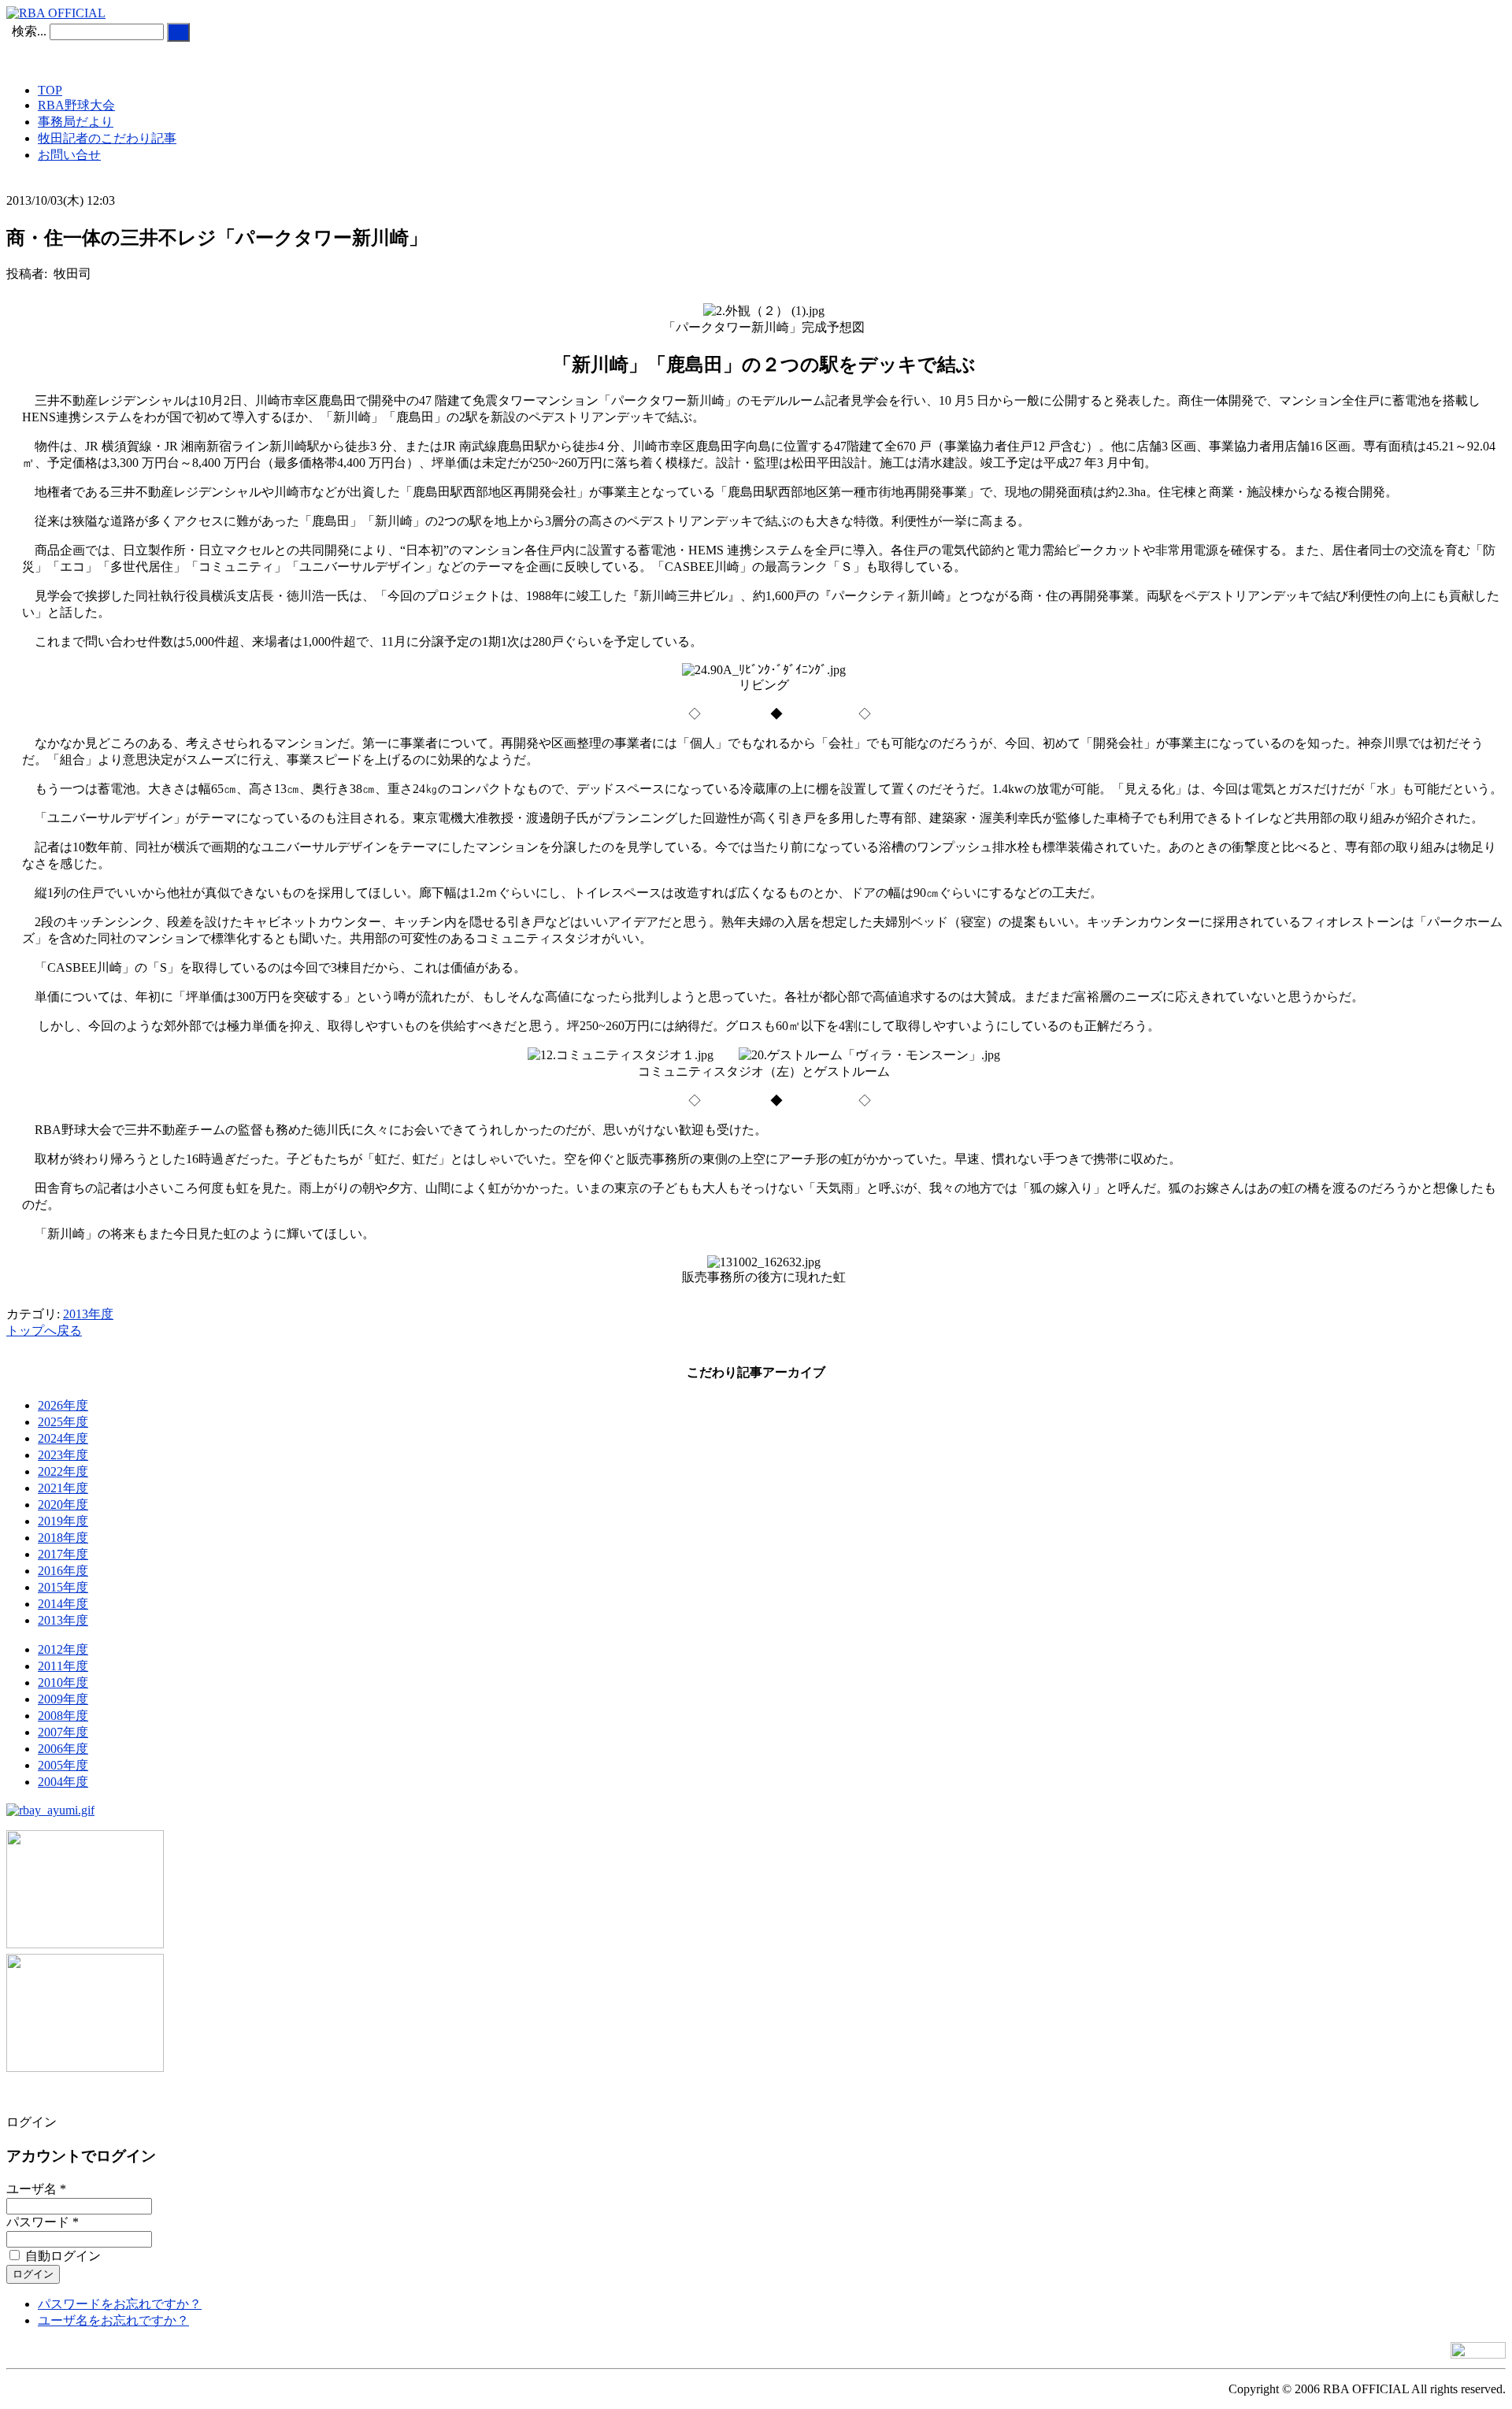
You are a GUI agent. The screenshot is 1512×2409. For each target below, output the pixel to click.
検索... (29, 31)
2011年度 (63, 1666)
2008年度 (63, 1716)
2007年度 (63, 1732)
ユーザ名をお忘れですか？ (113, 2320)
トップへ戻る (44, 1331)
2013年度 (88, 1314)
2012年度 (63, 1649)
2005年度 (63, 1765)
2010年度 (63, 1683)
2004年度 (63, 1782)
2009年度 (63, 1699)
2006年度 (63, 1749)
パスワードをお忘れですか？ (120, 2304)
